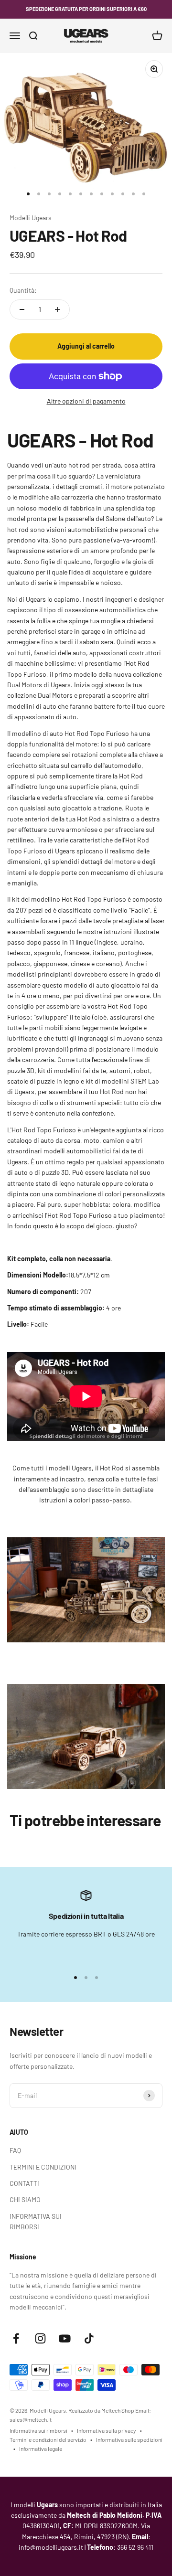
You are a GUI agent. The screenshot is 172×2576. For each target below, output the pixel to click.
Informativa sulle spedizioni (129, 2439)
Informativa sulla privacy (107, 2430)
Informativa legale (41, 2448)
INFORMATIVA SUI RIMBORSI (36, 2221)
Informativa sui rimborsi (38, 2430)
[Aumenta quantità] (57, 309)
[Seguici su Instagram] (40, 2338)
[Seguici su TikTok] (89, 2338)
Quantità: (23, 290)
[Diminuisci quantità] (22, 309)
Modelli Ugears (31, 218)
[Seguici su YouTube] (65, 2338)
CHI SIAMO (25, 2199)
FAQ (15, 2150)
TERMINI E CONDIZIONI (43, 2167)
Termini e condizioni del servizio (48, 2439)
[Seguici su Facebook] (16, 2338)
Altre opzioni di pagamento (86, 401)
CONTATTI (24, 2183)
